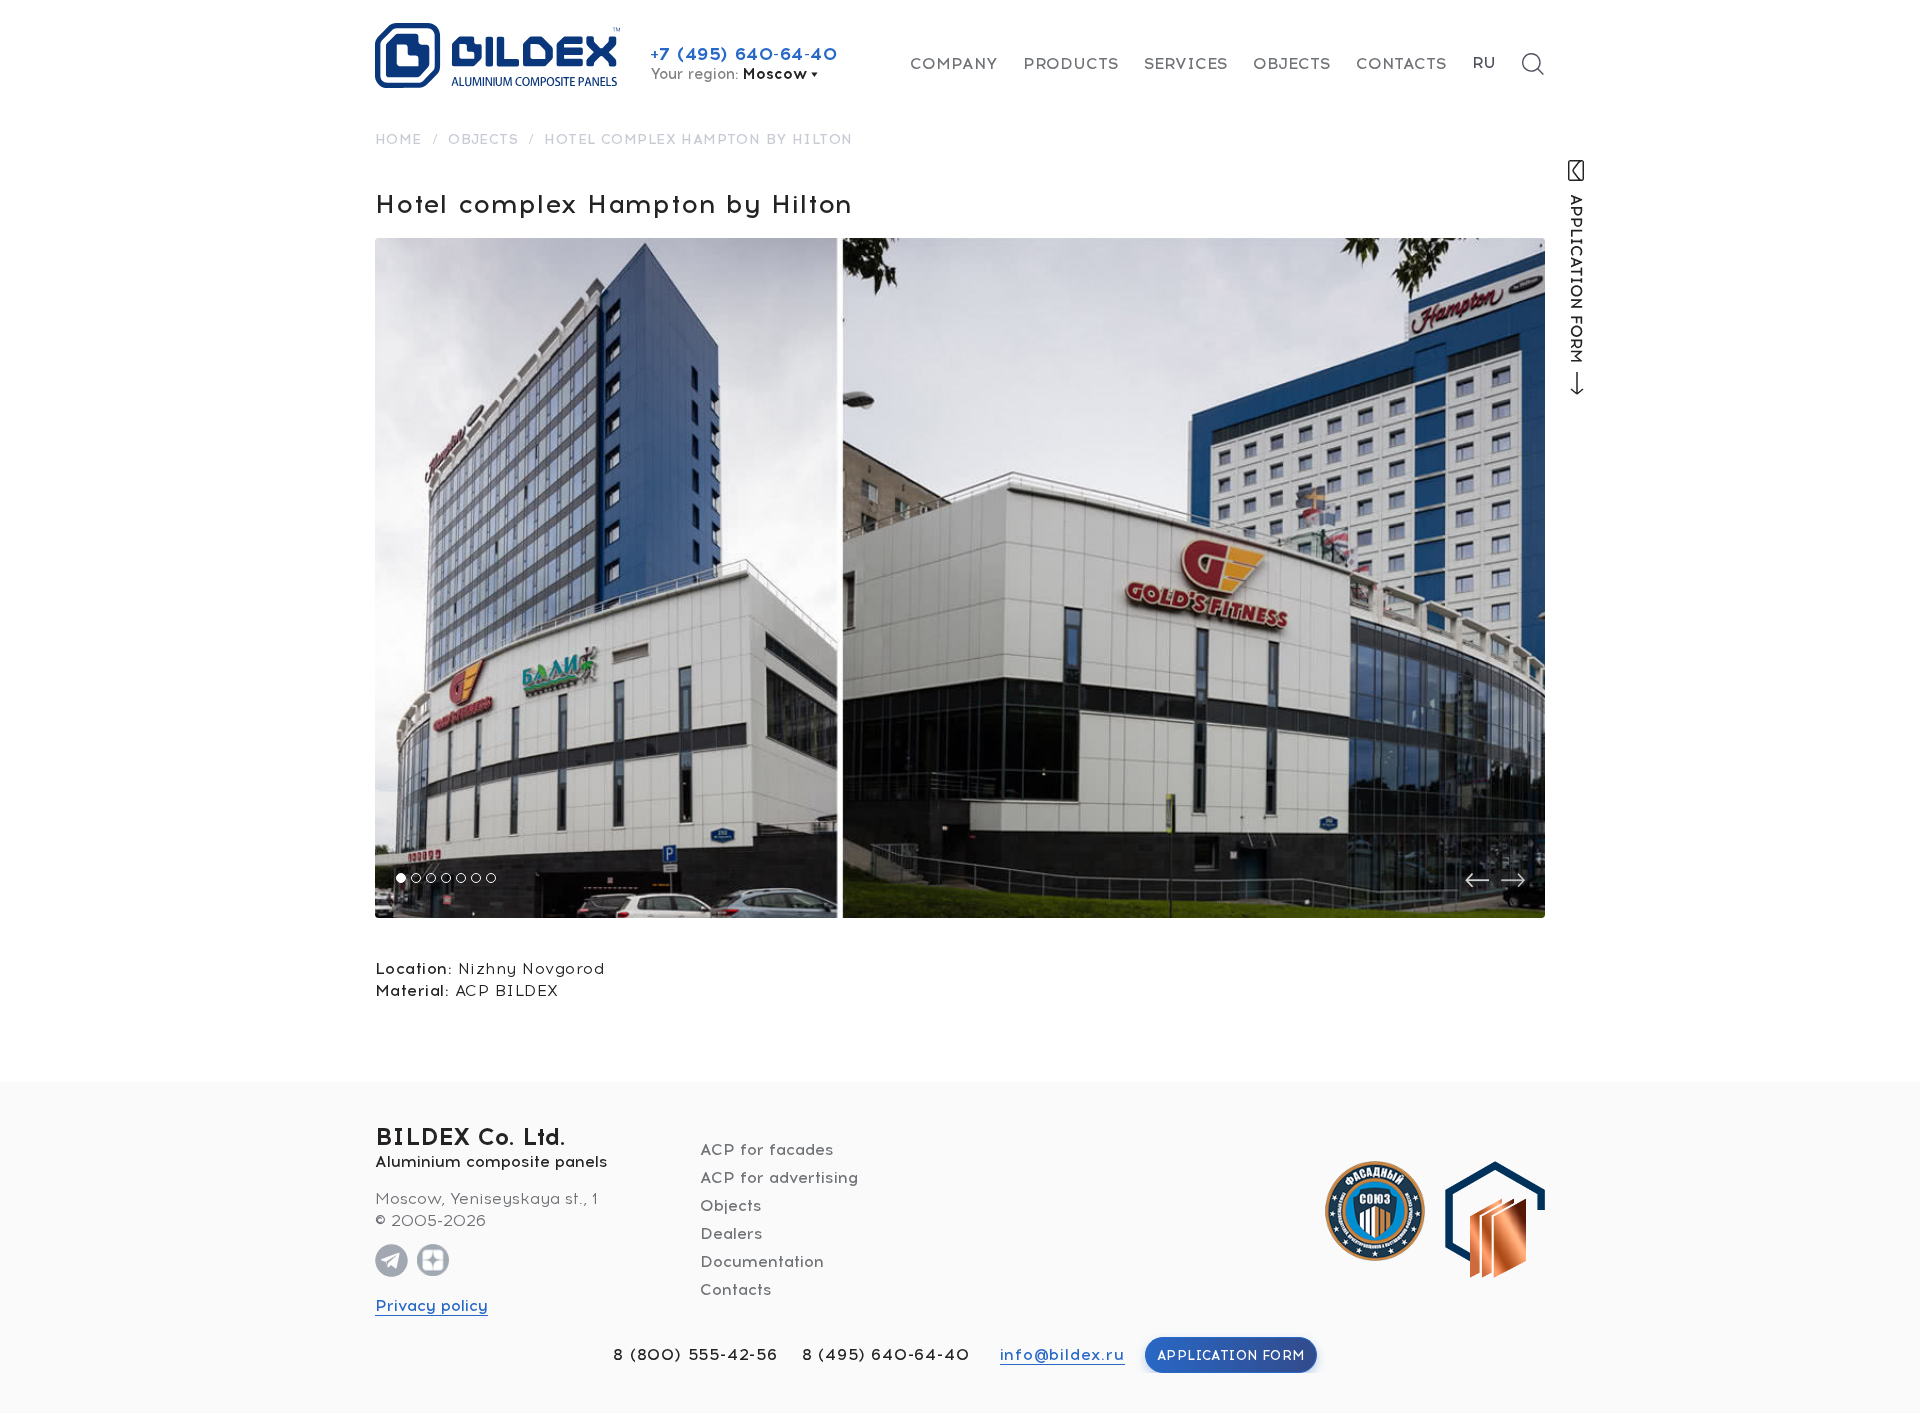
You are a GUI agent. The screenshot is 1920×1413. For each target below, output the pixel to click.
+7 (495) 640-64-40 (744, 54)
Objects (1291, 63)
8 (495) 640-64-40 (886, 1354)
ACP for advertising (779, 1177)
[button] (401, 878)
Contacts (1401, 63)
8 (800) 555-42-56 (695, 1354)
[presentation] (1477, 880)
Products (1070, 63)
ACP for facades (767, 1149)
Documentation (762, 1261)
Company (953, 63)
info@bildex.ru (1062, 1354)
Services (1185, 63)
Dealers (731, 1233)
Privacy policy (431, 1305)
